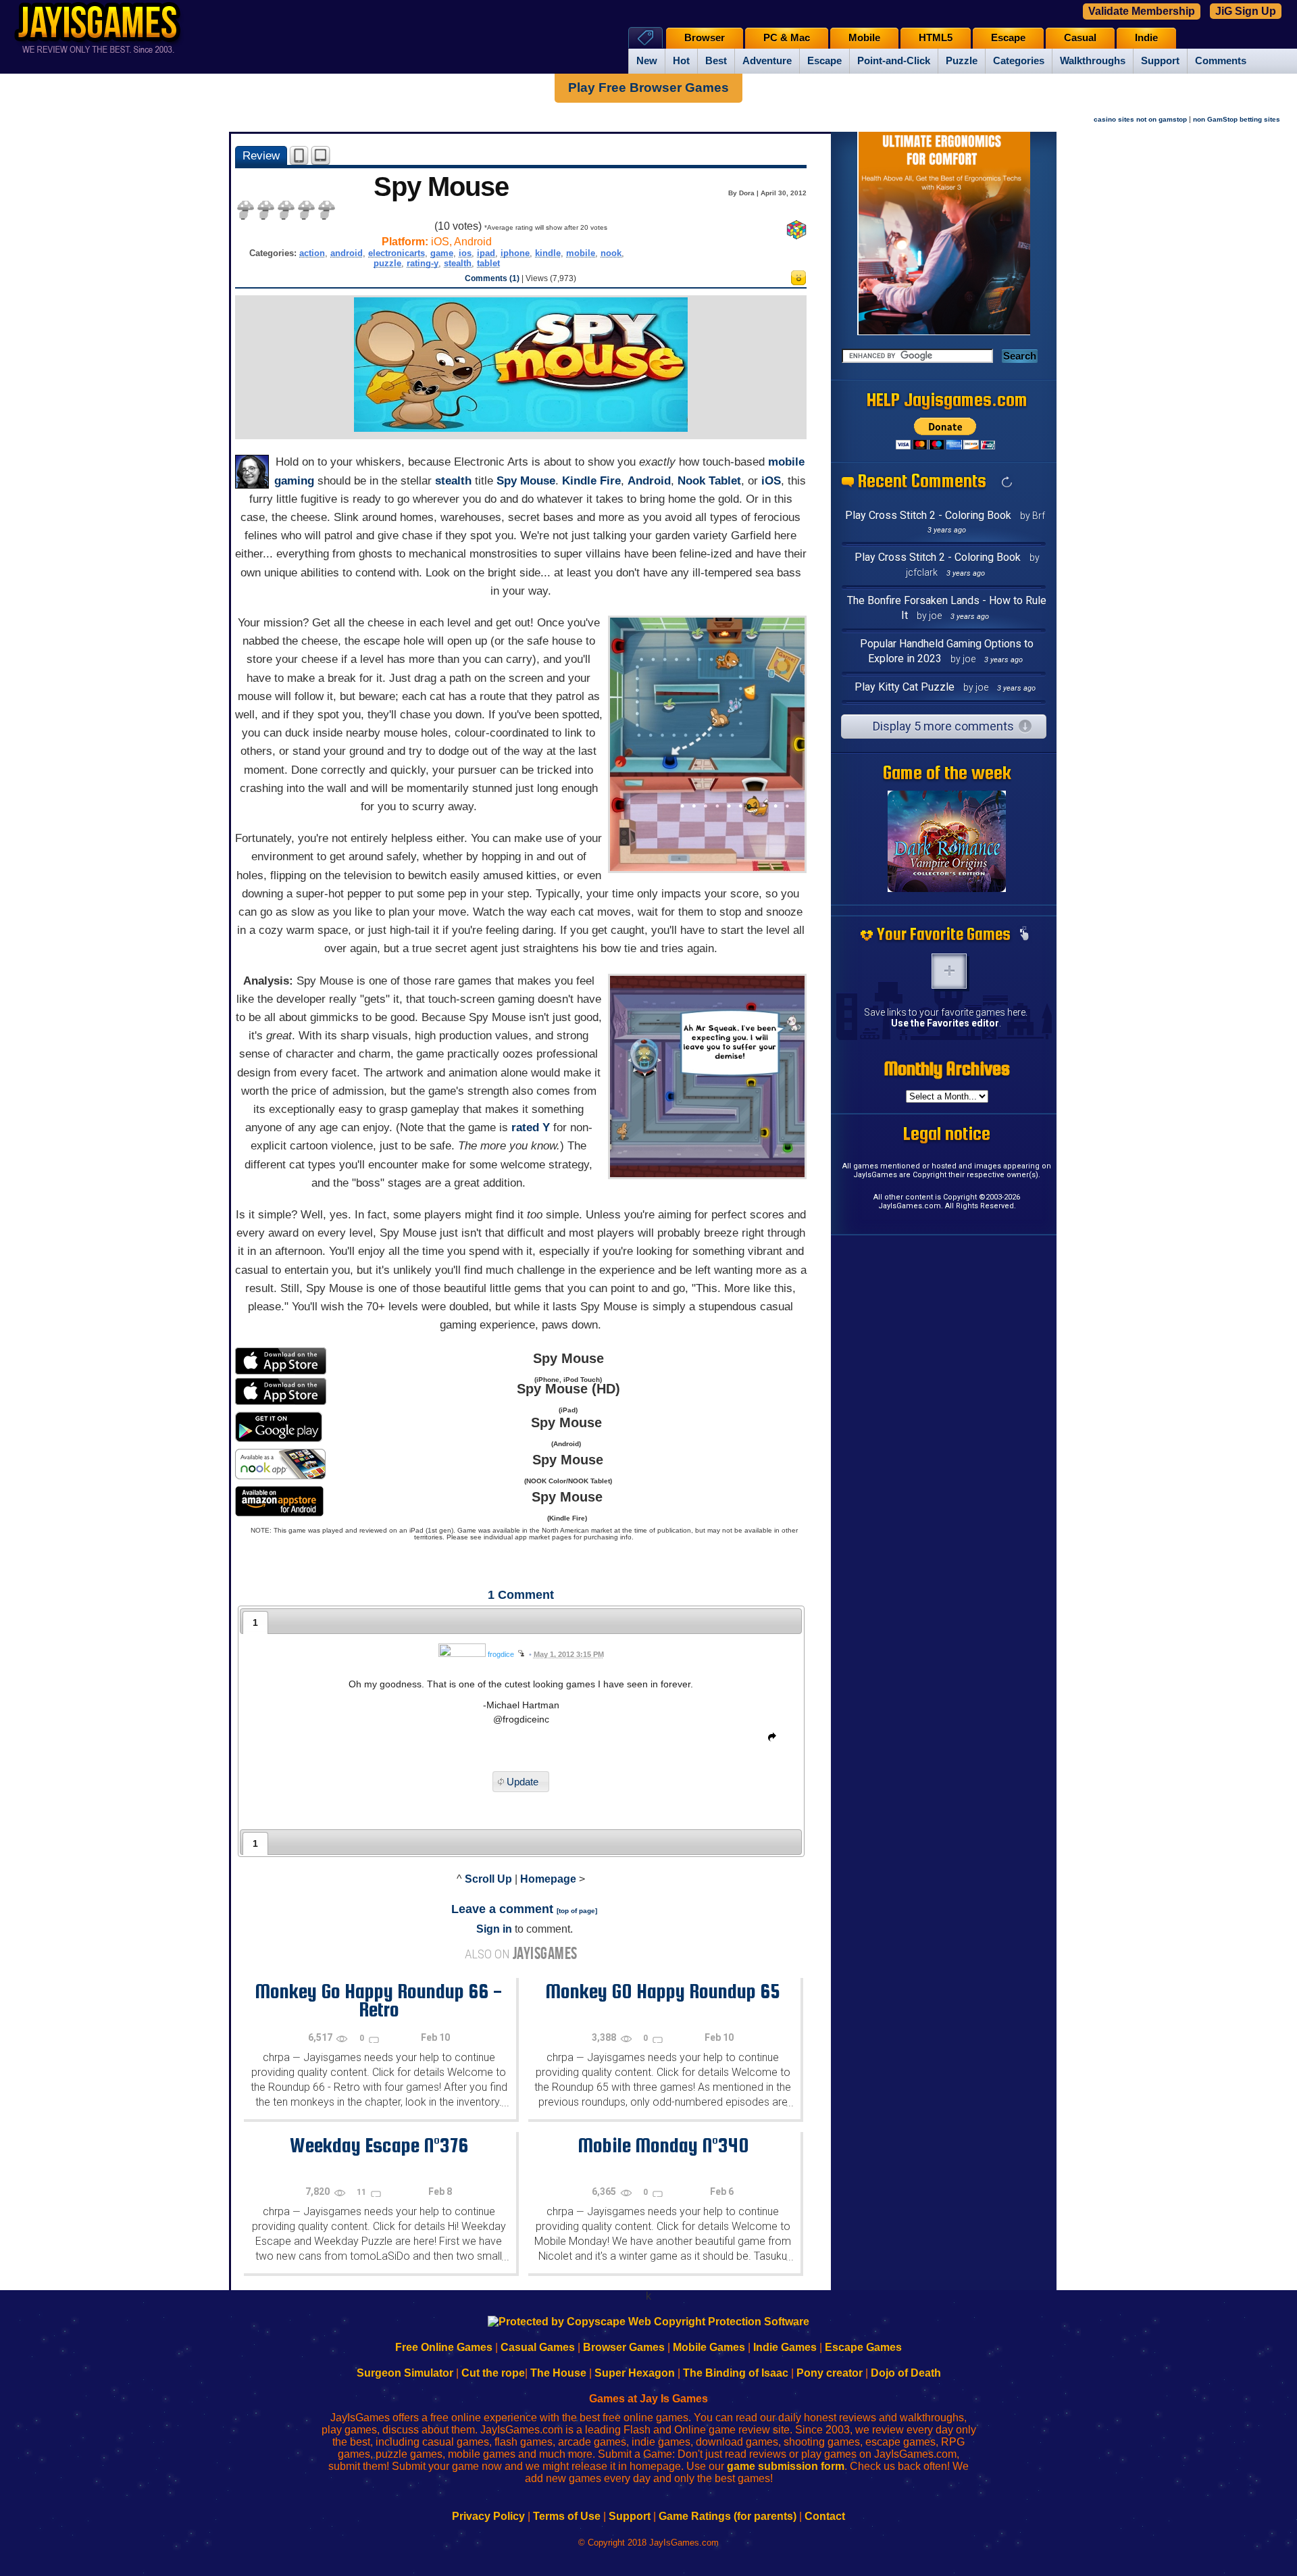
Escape (824, 61)
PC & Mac (787, 38)
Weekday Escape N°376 (379, 2145)
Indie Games (785, 2347)
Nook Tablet (709, 481)
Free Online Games (444, 2347)
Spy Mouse (526, 481)
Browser (705, 38)
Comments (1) (492, 278)
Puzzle (962, 61)
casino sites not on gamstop (1140, 119)
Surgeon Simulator (405, 2373)
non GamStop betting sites (1237, 119)
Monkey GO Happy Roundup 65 (663, 1991)
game (442, 253)
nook (611, 253)
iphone (515, 253)
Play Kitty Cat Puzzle (905, 687)
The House (558, 2373)
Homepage (548, 1879)
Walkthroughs (1093, 61)
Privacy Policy (488, 2516)
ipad (486, 253)
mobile (581, 253)
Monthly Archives (947, 1068)
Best (716, 61)
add (949, 971)
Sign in (494, 1929)
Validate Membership (1142, 11)
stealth (458, 263)
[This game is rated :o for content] (798, 281)
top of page (577, 1911)
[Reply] (769, 1739)
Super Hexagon (635, 2373)
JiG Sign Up (1246, 11)
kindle (548, 253)
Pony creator (830, 2373)
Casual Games (538, 2347)
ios (465, 253)
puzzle (387, 263)
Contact (825, 2516)
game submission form (786, 2466)
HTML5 (936, 38)
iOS (771, 481)
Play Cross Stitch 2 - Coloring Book (928, 515)
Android (649, 481)
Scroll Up (488, 1879)
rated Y (531, 1128)
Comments (1221, 61)
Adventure (767, 61)
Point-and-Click (894, 61)
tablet (488, 263)
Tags (645, 38)
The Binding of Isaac (736, 2373)
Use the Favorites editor (945, 1023)
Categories (1019, 61)
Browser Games (624, 2347)
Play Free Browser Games (648, 88)
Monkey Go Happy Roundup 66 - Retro (379, 2000)
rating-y (423, 263)
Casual (1080, 38)
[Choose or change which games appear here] (1024, 935)
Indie (1146, 38)
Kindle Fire (591, 481)
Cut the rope (493, 2373)
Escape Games (863, 2347)
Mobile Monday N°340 (663, 2145)
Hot (681, 61)
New (647, 61)
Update (523, 1782)
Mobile (864, 38)
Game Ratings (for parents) (728, 2516)
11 (362, 2192)
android (347, 253)
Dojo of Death (906, 2373)
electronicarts (397, 253)
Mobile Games (709, 2347)
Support (1160, 61)
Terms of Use (567, 2516)
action (312, 253)
